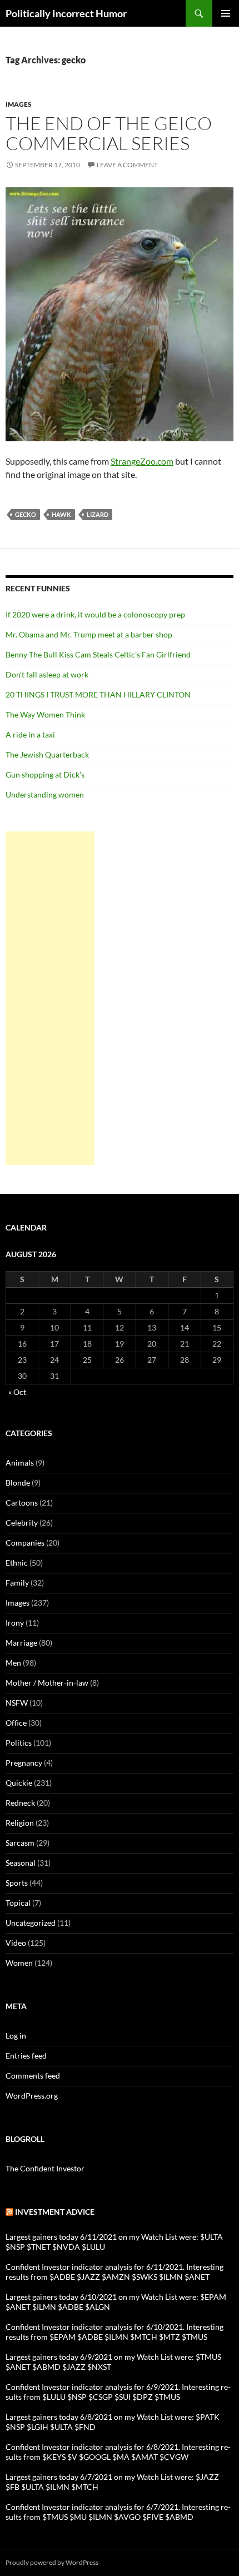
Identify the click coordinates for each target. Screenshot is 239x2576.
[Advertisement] (50, 998)
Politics (19, 1743)
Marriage (21, 1643)
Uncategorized (31, 1923)
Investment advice (55, 2212)
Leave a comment (127, 165)
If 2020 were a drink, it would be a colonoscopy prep (95, 614)
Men (13, 1663)
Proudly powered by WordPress (52, 2562)
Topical (18, 1903)
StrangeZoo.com (142, 461)
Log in (16, 2036)
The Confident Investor (45, 2168)
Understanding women (45, 794)
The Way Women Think (45, 714)
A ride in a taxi (30, 734)
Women (19, 1963)
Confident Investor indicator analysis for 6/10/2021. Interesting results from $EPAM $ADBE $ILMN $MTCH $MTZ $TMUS (114, 2332)
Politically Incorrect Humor (66, 13)
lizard (98, 514)
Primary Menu (226, 13)
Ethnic (17, 1563)
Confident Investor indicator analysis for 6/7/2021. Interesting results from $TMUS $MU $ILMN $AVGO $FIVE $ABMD (118, 2512)
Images (19, 104)
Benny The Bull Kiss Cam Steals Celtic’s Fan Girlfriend (98, 654)
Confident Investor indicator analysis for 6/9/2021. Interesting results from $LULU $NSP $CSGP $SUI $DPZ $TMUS (118, 2392)
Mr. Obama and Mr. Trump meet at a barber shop (89, 634)
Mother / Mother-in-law (47, 1683)
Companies (25, 1543)
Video (16, 1943)
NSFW (17, 1703)
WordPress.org (32, 2096)
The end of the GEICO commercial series (109, 133)
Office (16, 1723)
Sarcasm (20, 1843)
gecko (26, 514)
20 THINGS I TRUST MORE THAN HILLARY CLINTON (98, 694)
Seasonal (21, 1863)
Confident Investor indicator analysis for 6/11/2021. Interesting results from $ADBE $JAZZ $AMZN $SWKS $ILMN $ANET (114, 2272)
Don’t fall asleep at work (47, 674)
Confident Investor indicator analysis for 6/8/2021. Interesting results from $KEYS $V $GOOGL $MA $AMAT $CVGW (118, 2452)
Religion (20, 1823)
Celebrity (22, 1523)
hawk (61, 514)
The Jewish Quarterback (47, 754)
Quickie (19, 1783)
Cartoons (22, 1503)
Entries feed (26, 2056)
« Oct (17, 1392)
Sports (17, 1883)
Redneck (20, 1803)
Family (17, 1583)
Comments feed (33, 2076)
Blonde (18, 1483)
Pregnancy (24, 1763)
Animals (20, 1463)
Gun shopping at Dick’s (45, 774)
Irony (15, 1623)
